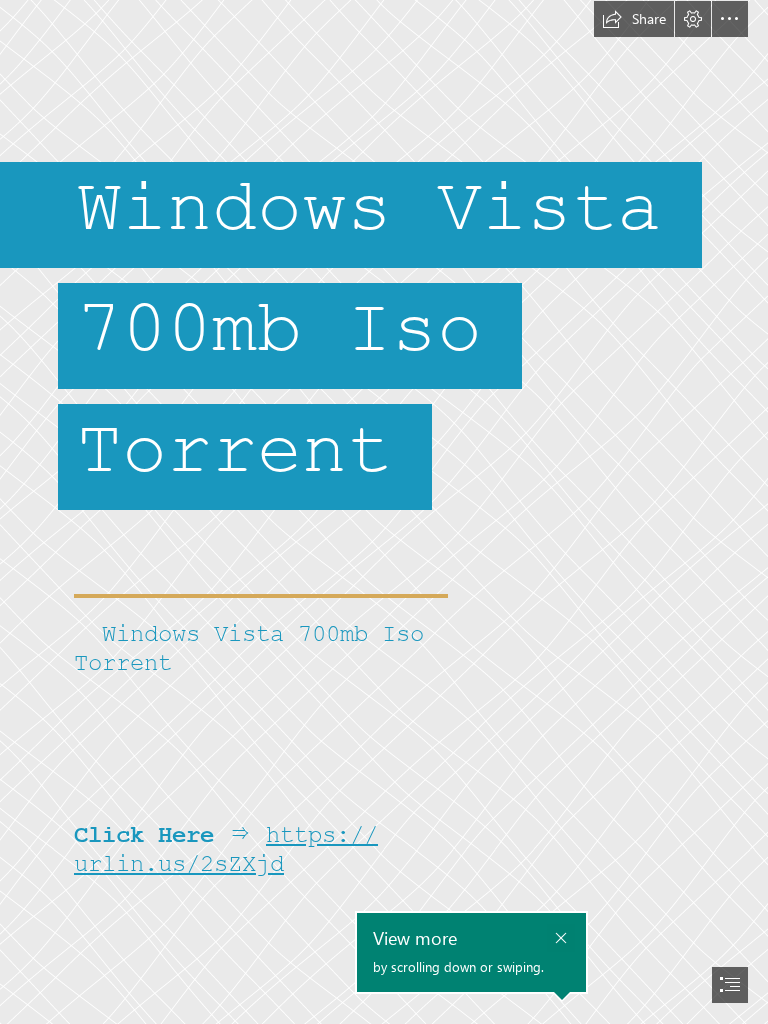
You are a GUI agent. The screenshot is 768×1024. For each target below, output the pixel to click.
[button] (634, 19)
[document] (384, 512)
